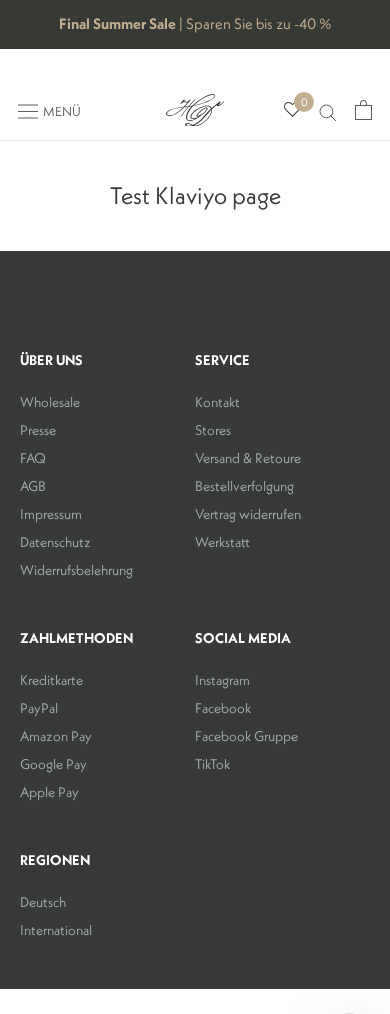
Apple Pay (49, 792)
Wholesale (50, 402)
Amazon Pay (56, 736)
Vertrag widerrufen (248, 514)
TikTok (212, 764)
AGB (33, 486)
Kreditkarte (51, 680)
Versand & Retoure (248, 458)
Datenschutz (55, 542)
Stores (213, 430)
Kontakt (217, 402)
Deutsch (43, 902)
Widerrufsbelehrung (76, 570)
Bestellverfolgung (244, 486)
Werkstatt (222, 542)
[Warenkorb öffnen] (363, 110)
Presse (38, 430)
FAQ (33, 458)
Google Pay (53, 764)
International (56, 930)
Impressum (51, 514)
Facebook (223, 708)
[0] (292, 110)
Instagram (222, 680)
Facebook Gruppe (246, 736)
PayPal (39, 708)
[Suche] (328, 110)
